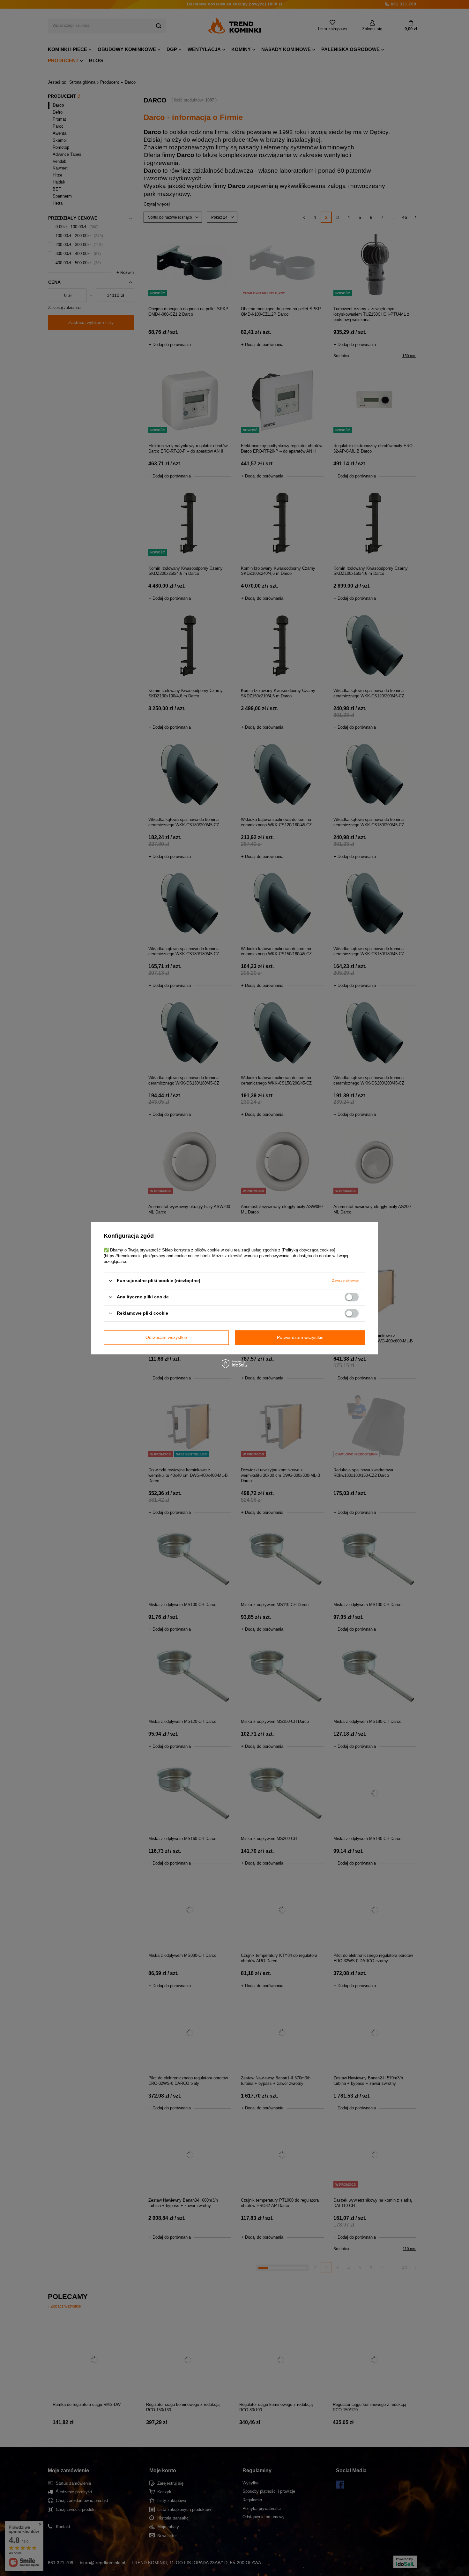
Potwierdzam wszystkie (300, 1337)
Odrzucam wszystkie (166, 1337)
